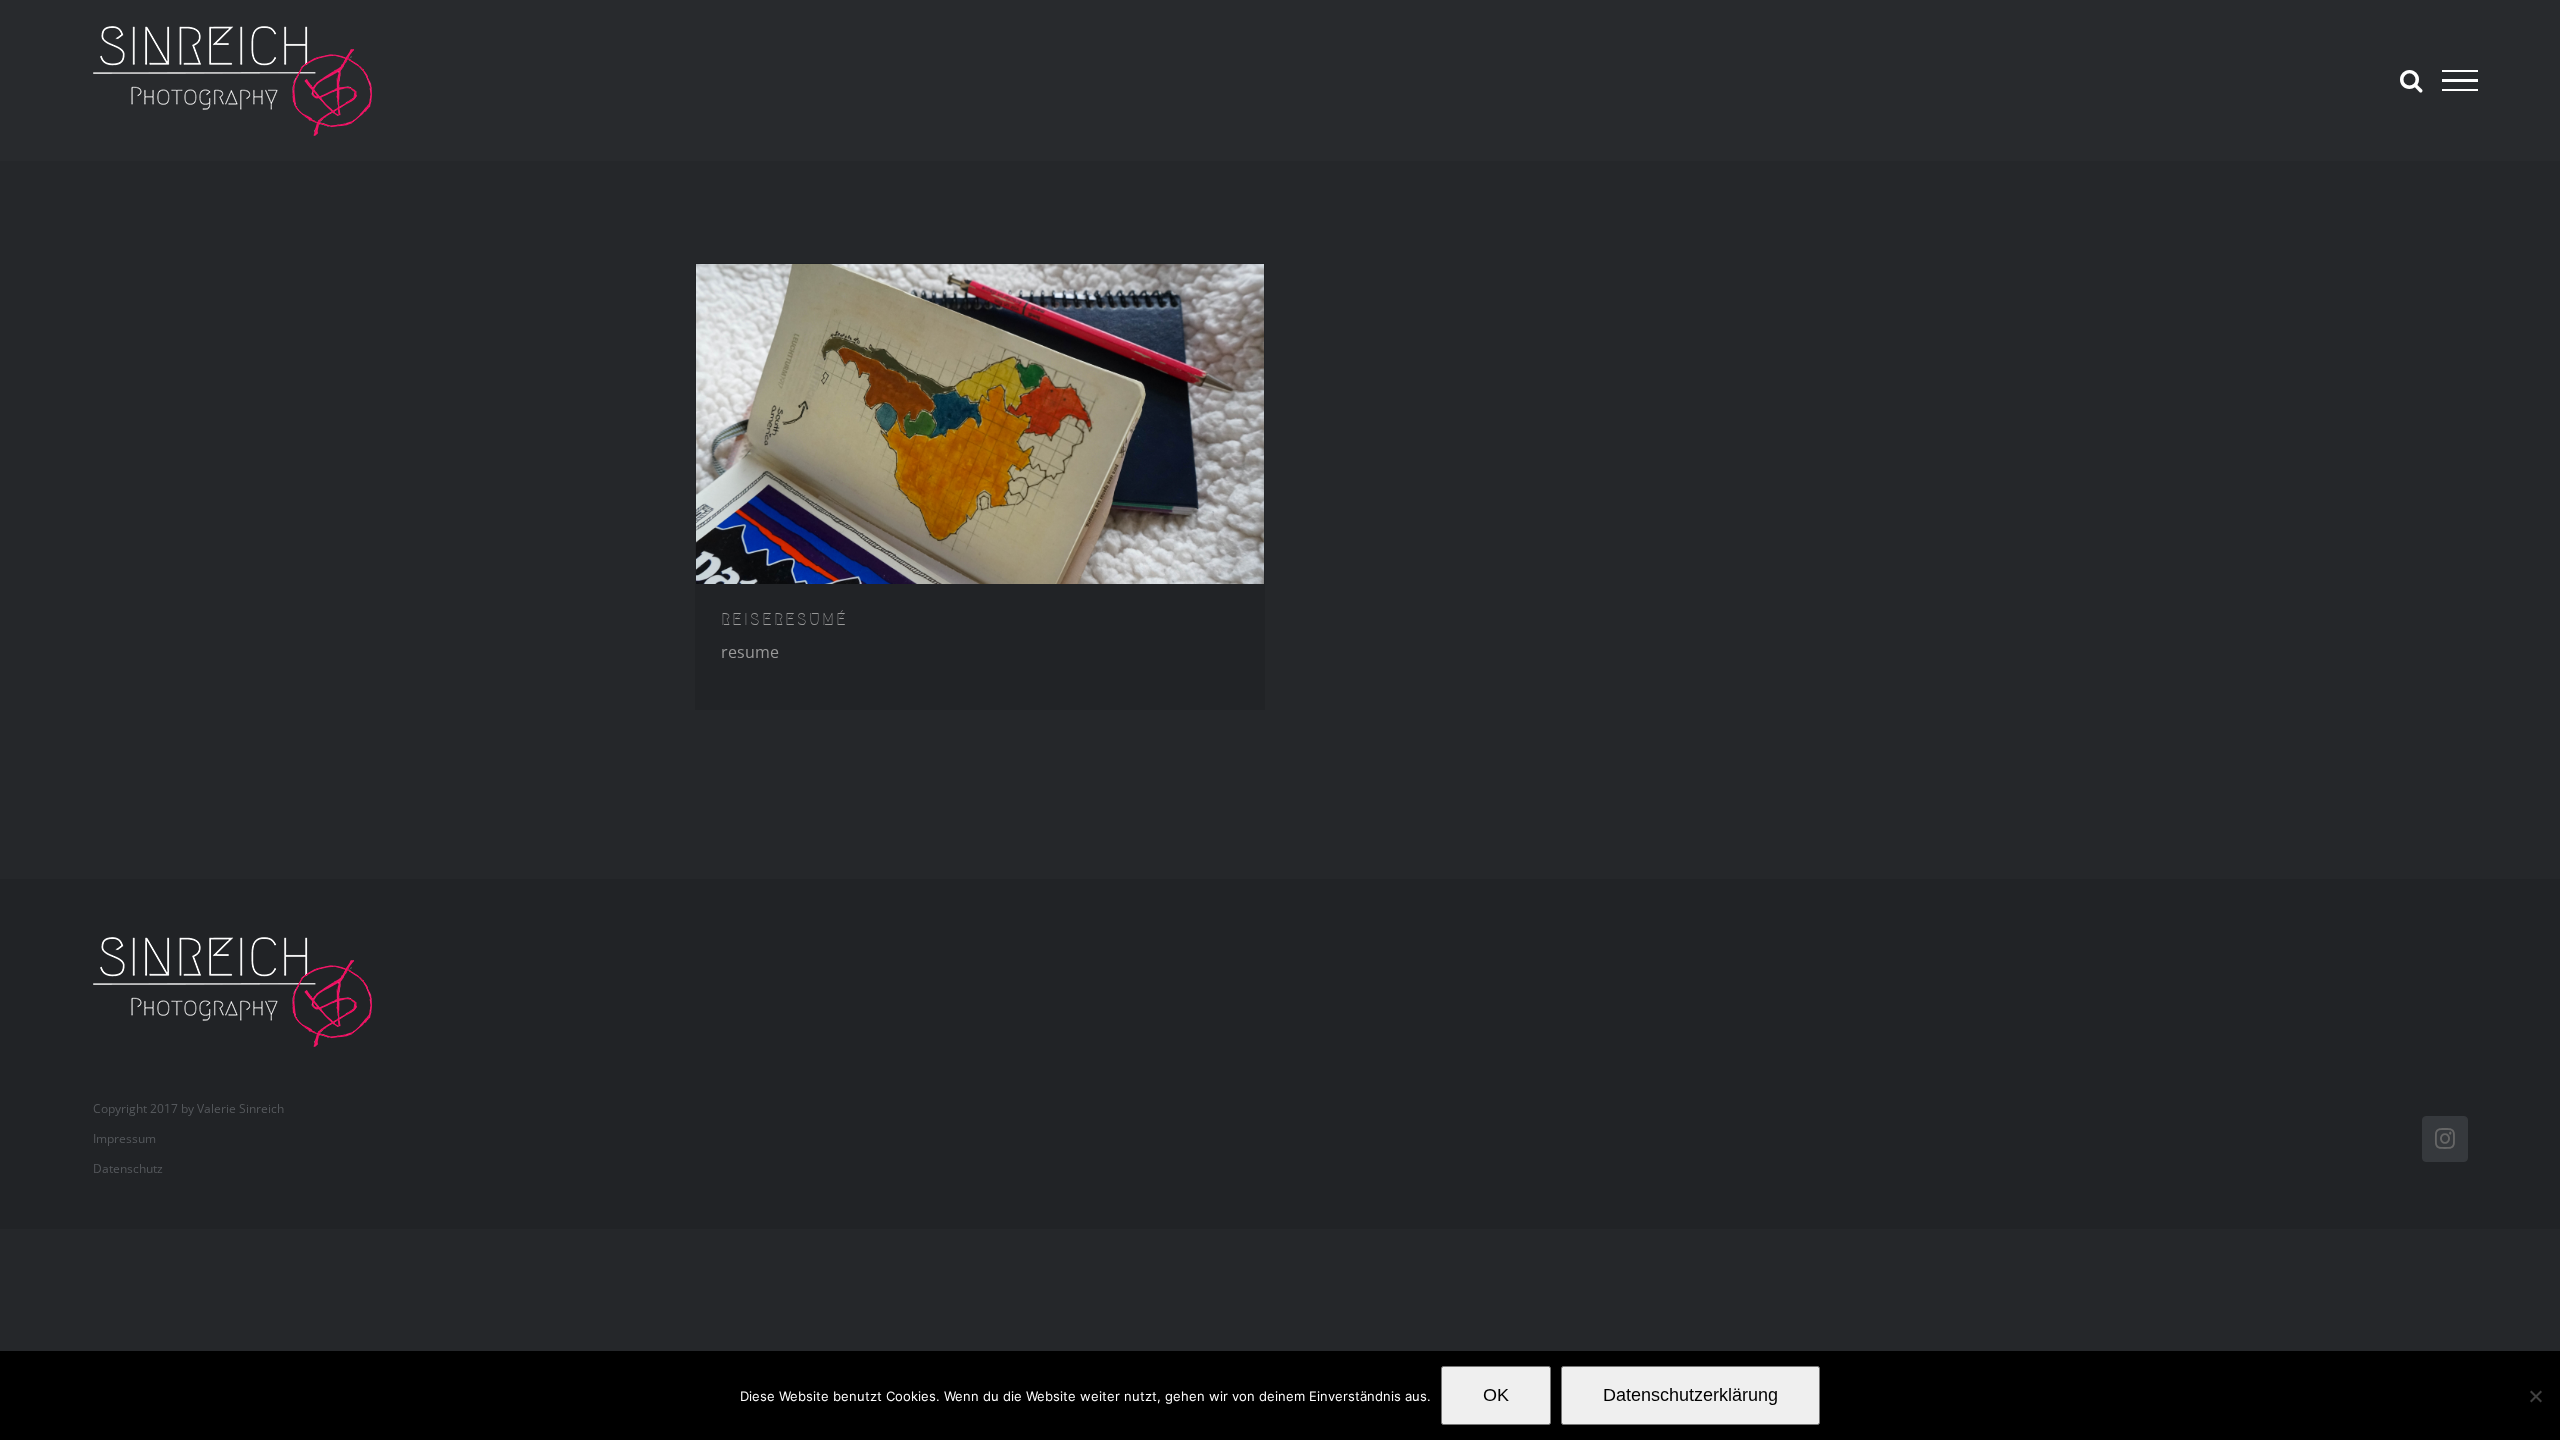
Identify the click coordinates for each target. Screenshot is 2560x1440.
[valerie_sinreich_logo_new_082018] (243, 939)
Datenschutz (128, 1168)
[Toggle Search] (2411, 80)
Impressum (124, 1138)
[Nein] (2535, 1396)
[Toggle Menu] (2460, 81)
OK (1496, 1395)
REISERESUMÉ (784, 619)
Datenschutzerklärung (1690, 1395)
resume (750, 652)
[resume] (980, 424)
